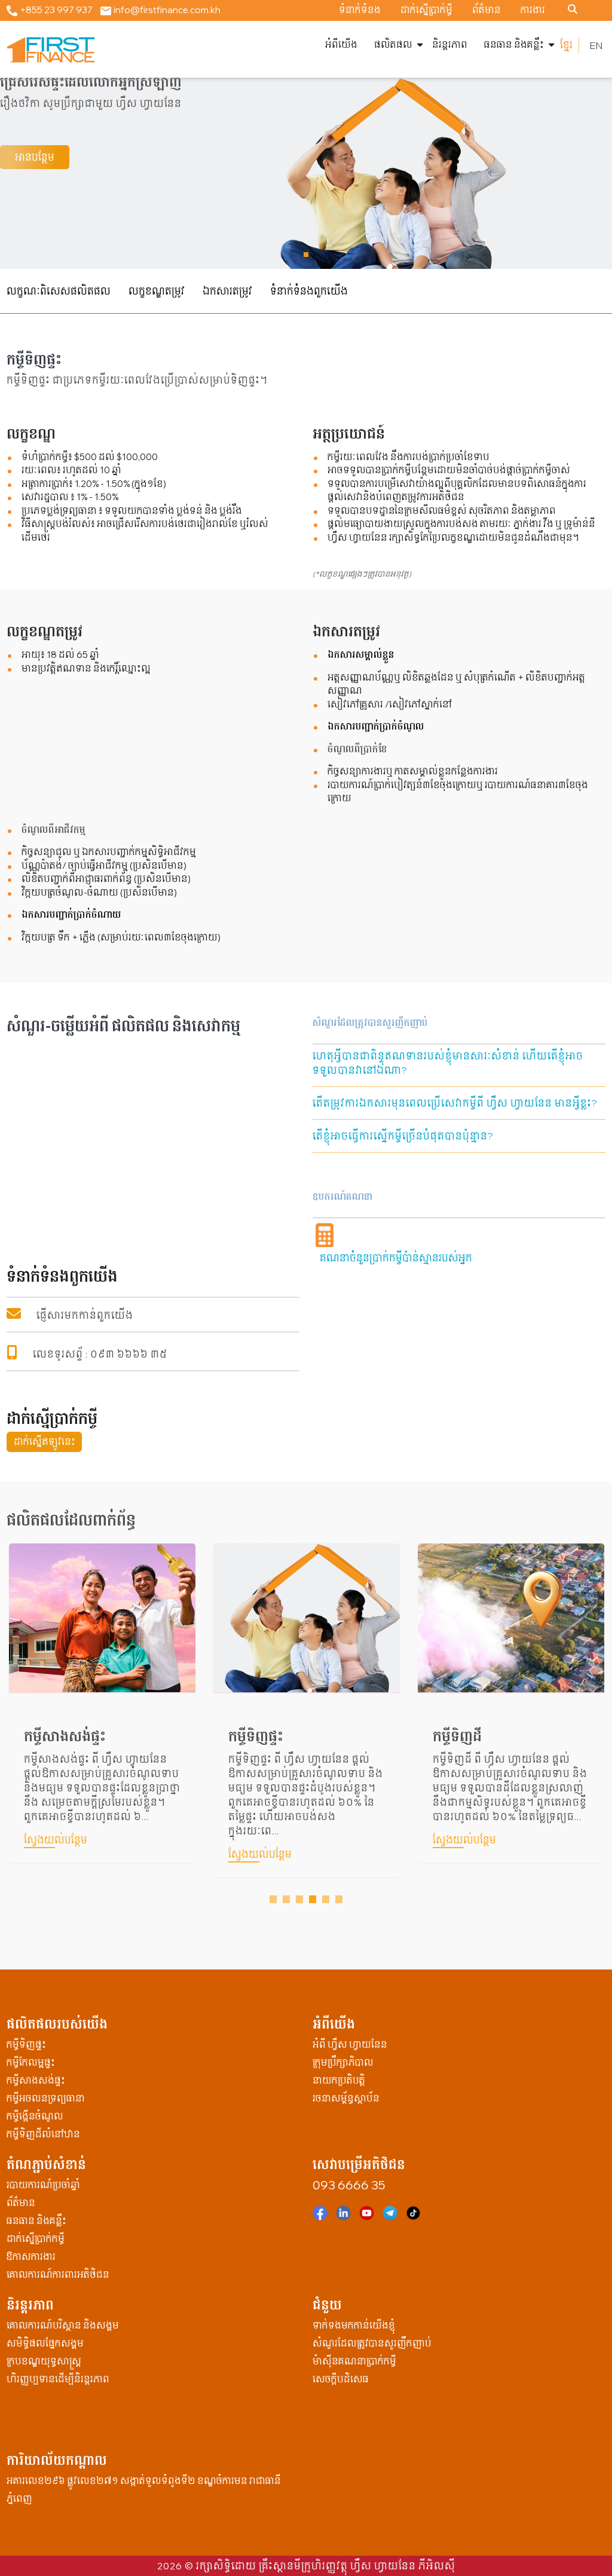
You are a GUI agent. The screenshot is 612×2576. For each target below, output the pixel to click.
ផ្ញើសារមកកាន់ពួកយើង (85, 1315)
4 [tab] (314, 1900)
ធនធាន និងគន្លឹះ (514, 45)
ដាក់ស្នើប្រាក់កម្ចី (36, 2239)
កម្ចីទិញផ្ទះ (51, 1736)
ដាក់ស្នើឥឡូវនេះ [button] (45, 1442)
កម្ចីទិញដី (253, 1736)
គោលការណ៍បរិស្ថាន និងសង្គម (63, 2325)
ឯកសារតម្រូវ (227, 291)
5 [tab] (328, 1900)
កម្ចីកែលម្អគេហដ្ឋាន (484, 1736)
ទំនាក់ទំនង (360, 10)
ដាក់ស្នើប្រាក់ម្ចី (426, 10)
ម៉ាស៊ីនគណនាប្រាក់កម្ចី (354, 2361)
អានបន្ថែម (35, 157)
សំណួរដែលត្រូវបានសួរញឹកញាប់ (372, 2343)
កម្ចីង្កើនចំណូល (35, 2116)
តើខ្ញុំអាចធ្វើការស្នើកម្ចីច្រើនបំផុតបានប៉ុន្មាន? (403, 1136)
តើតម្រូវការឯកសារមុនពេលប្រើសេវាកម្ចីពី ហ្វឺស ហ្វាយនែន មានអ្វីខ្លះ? (455, 1103)
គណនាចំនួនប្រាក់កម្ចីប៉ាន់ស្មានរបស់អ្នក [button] (396, 1258)
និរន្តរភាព (450, 45)
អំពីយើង (341, 45)
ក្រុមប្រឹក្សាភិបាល (343, 2062)
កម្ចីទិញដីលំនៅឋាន (43, 2134)
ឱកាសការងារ (31, 2257)
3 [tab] (301, 1900)
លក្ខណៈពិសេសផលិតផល (59, 291)
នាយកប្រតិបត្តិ (339, 2080)
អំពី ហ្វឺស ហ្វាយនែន (350, 2044)
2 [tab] (288, 1900)
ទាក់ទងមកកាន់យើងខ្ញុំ (354, 2325)
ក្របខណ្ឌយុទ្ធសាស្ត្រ (44, 2361)
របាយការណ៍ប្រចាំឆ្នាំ (43, 2185)
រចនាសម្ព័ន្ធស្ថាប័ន (346, 2098)
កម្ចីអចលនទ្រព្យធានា (46, 2098)
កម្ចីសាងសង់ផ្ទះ (36, 2080)
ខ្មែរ (566, 45)
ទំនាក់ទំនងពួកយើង (309, 291)
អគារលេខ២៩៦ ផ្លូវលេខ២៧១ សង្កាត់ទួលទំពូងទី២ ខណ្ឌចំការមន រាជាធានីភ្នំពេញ (144, 2490)
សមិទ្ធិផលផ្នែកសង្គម (45, 2343)
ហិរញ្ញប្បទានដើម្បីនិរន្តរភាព (58, 2379)
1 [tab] (275, 1900)
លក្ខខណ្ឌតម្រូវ (157, 291)
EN (596, 45)
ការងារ (533, 10)
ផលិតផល (393, 45)
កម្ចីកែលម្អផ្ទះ (31, 2062)
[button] (306, 255)
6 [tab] (341, 1900)
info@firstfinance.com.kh (166, 10)
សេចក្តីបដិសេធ (341, 2379)
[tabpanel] (102, 1719)
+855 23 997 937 (55, 10)
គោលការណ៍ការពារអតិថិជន (58, 2275)
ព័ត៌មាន (486, 10)
